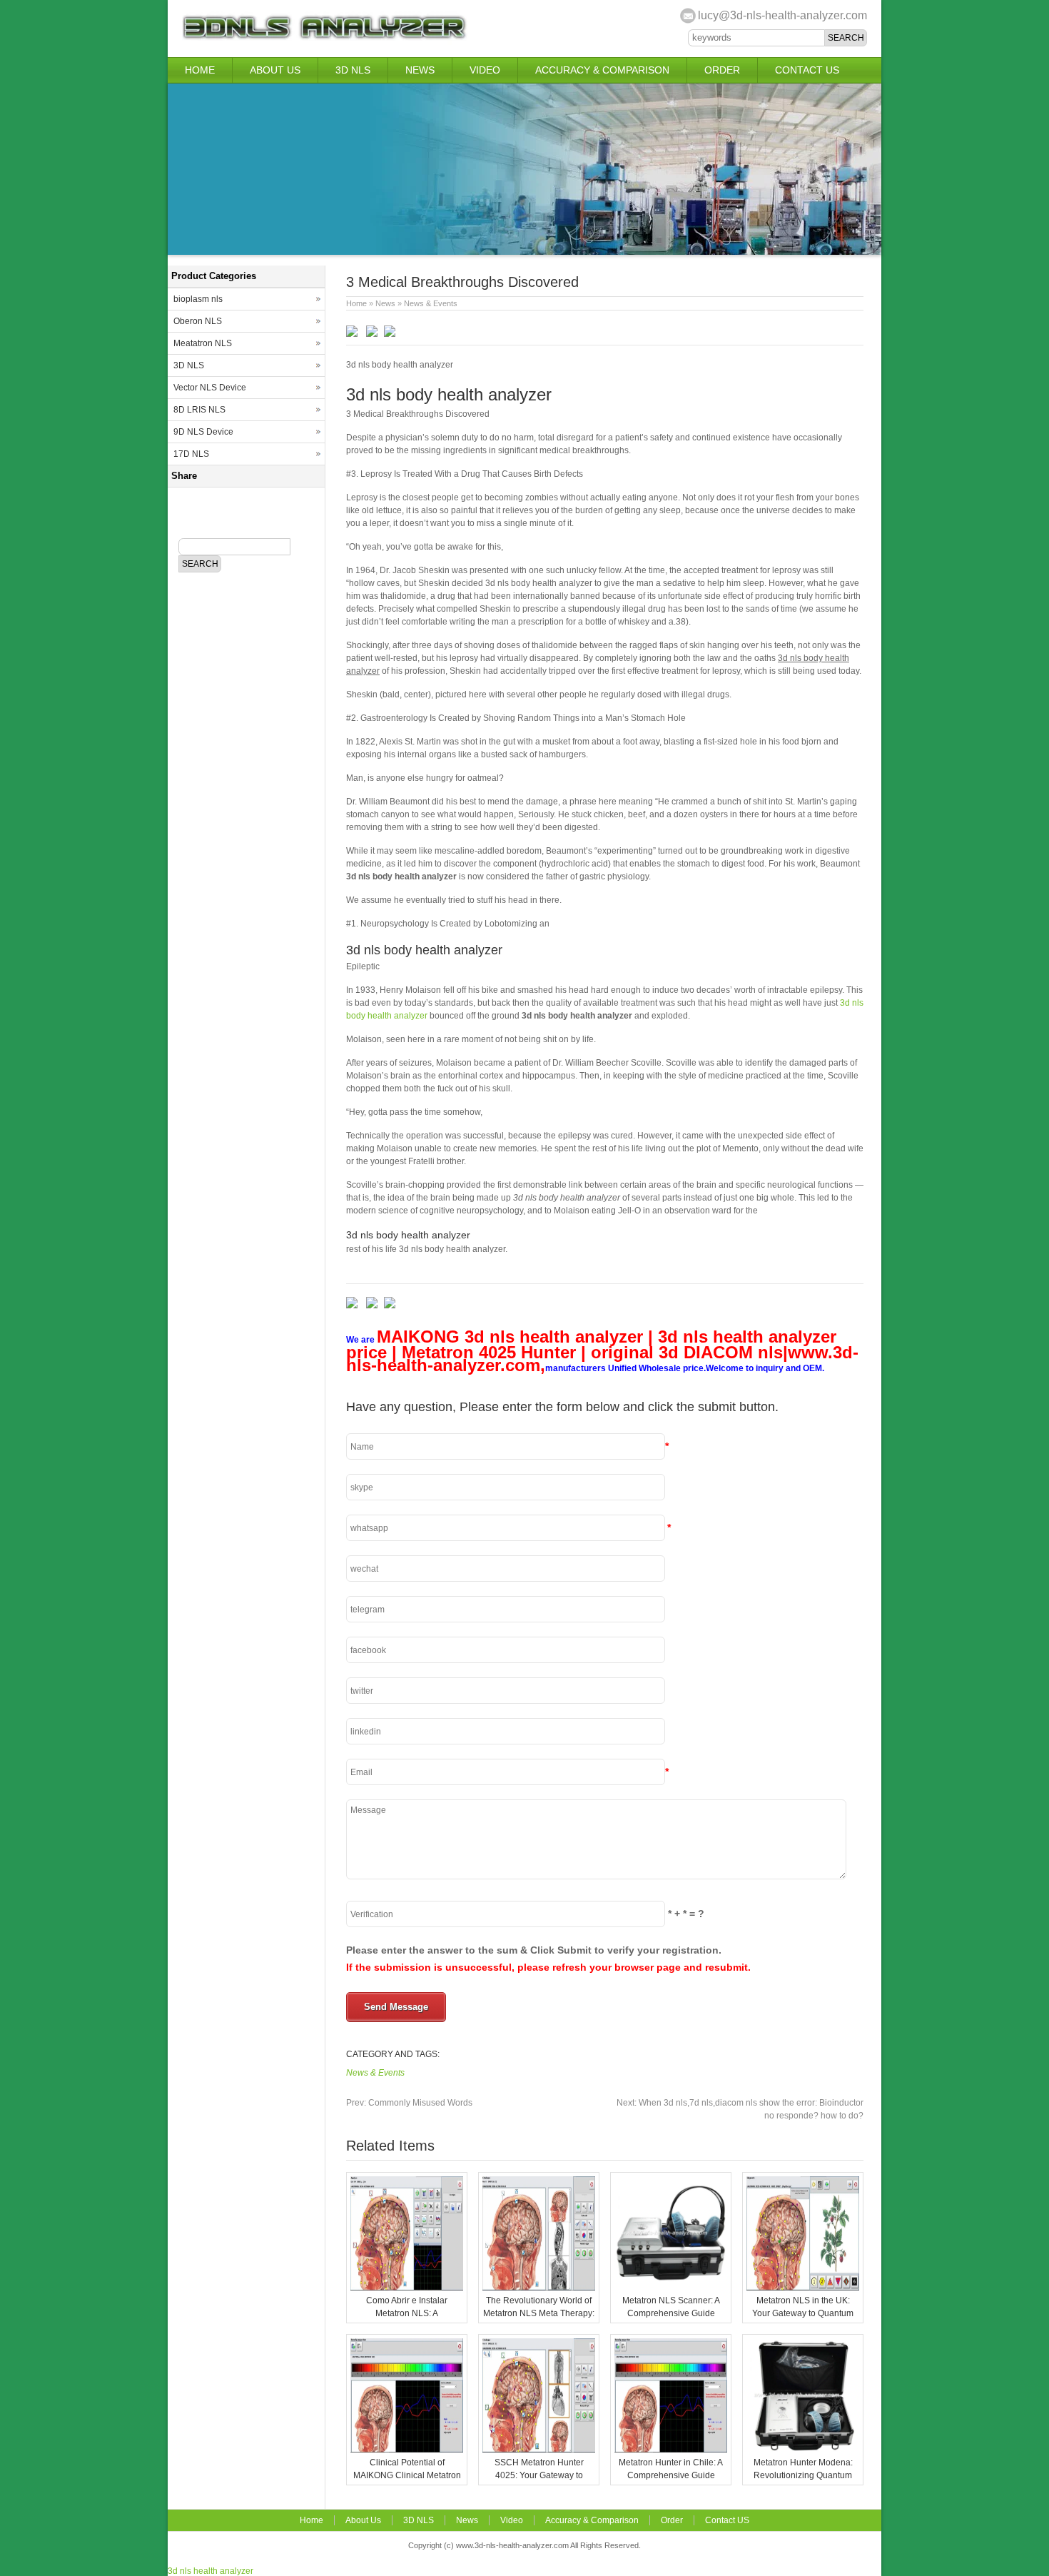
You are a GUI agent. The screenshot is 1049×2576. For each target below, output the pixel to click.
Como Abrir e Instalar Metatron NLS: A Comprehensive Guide (407, 2313)
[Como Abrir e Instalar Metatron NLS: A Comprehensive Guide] (407, 2288)
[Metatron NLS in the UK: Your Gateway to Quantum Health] (803, 2288)
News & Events (431, 303)
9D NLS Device (203, 432)
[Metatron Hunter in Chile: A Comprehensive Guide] (671, 2450)
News (420, 70)
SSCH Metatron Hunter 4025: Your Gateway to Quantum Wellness (539, 2475)
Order (722, 70)
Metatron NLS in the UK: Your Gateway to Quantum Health (803, 2313)
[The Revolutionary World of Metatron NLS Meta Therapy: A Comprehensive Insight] (539, 2288)
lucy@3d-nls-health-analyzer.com (782, 15)
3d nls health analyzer (211, 2571)
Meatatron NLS (203, 343)
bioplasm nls (198, 299)
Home (200, 70)
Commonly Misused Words (409, 2103)
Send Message (396, 2007)
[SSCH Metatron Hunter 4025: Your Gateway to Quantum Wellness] (539, 2450)
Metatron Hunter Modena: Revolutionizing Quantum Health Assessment (803, 2475)
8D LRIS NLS (199, 410)
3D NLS (353, 70)
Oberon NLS (198, 321)
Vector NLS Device (210, 388)
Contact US (807, 70)
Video (485, 70)
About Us (275, 70)
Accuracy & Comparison (602, 70)
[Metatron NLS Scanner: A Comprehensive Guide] (671, 2288)
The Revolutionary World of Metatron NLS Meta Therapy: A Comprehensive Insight (539, 2313)
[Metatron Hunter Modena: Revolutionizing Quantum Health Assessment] (803, 2450)
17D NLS (191, 454)
